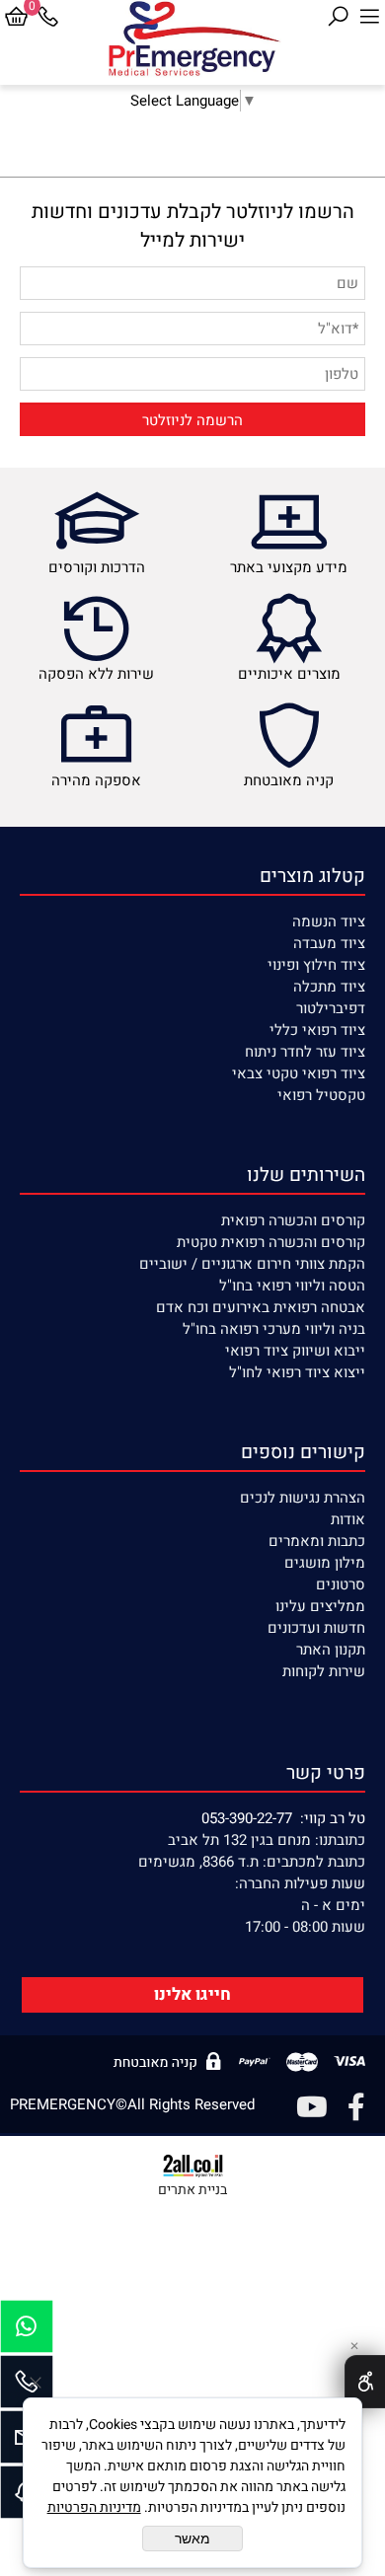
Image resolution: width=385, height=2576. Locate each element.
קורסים (343, 1220)
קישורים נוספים (303, 1452)
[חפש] (338, 17)
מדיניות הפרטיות (94, 2507)
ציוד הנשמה (329, 921)
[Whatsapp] (27, 2331)
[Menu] (369, 17)
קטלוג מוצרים (312, 876)
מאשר (192, 2539)
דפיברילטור (331, 1008)
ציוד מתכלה (329, 987)
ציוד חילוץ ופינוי (316, 965)
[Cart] (16, 17)
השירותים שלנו (306, 1175)
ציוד (351, 943)
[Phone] (47, 17)
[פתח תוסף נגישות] (365, 2382)
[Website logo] (193, 39)
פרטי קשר (326, 1773)
